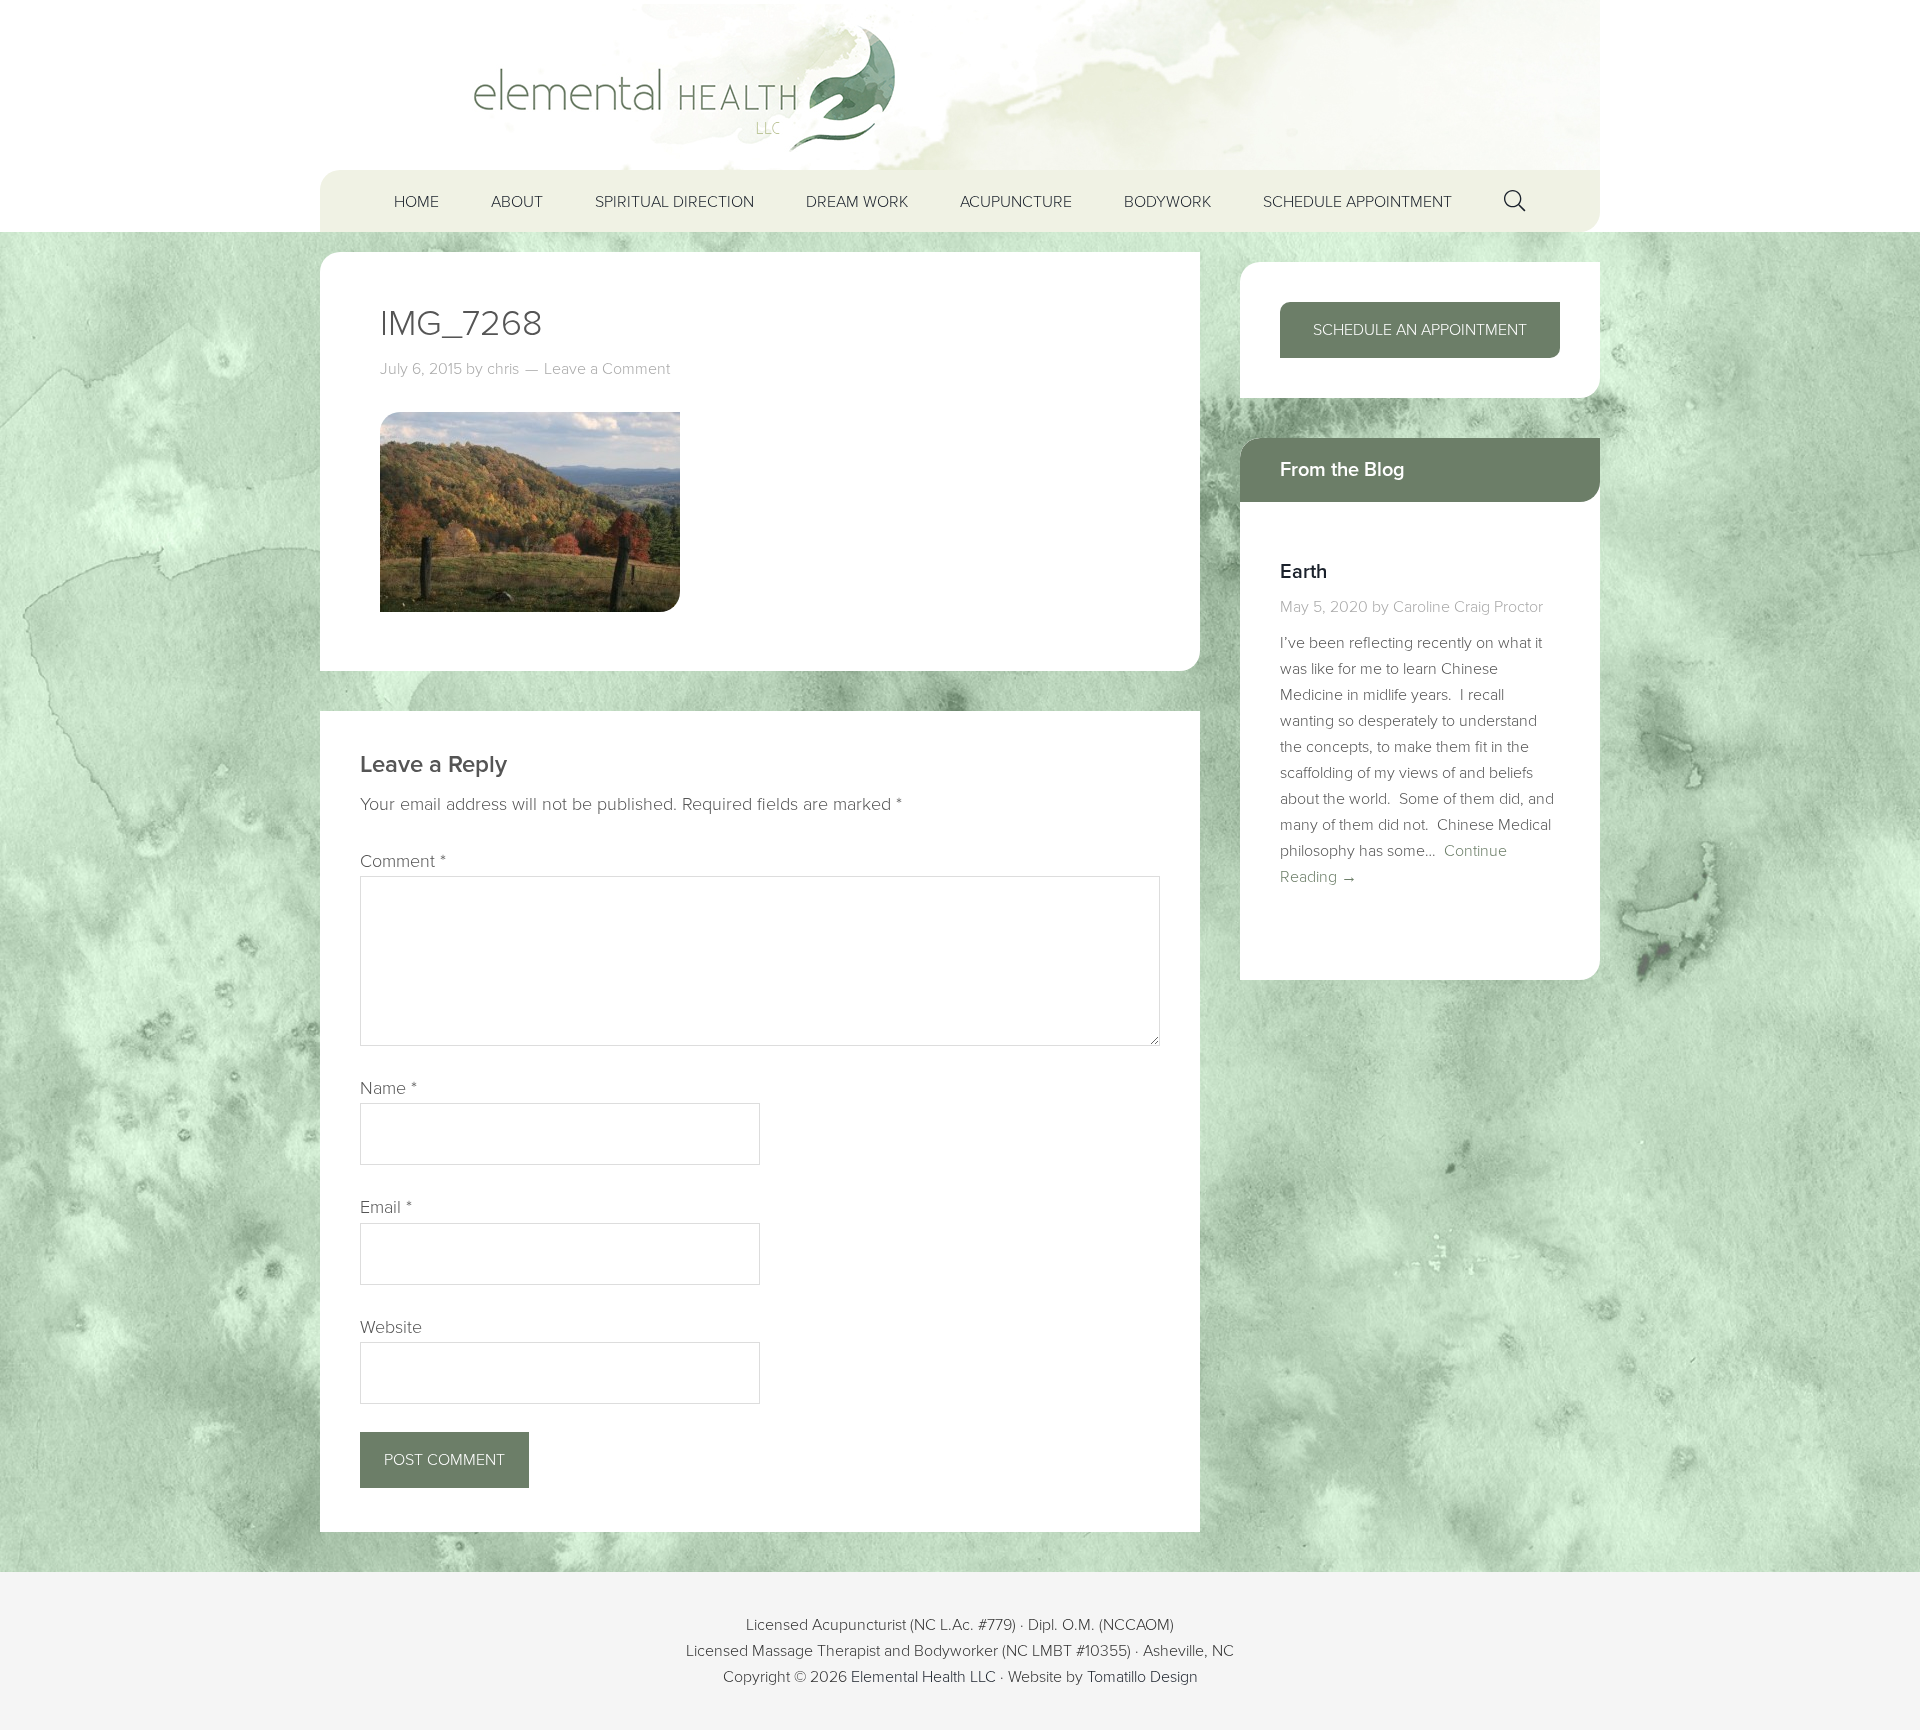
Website (391, 1327)
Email (386, 1207)
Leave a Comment (607, 369)
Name (388, 1088)
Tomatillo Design (1142, 1677)
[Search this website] (1514, 201)
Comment (403, 861)
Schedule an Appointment (1420, 330)
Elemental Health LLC (923, 1677)
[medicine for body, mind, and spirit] (960, 85)
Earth (1303, 572)
